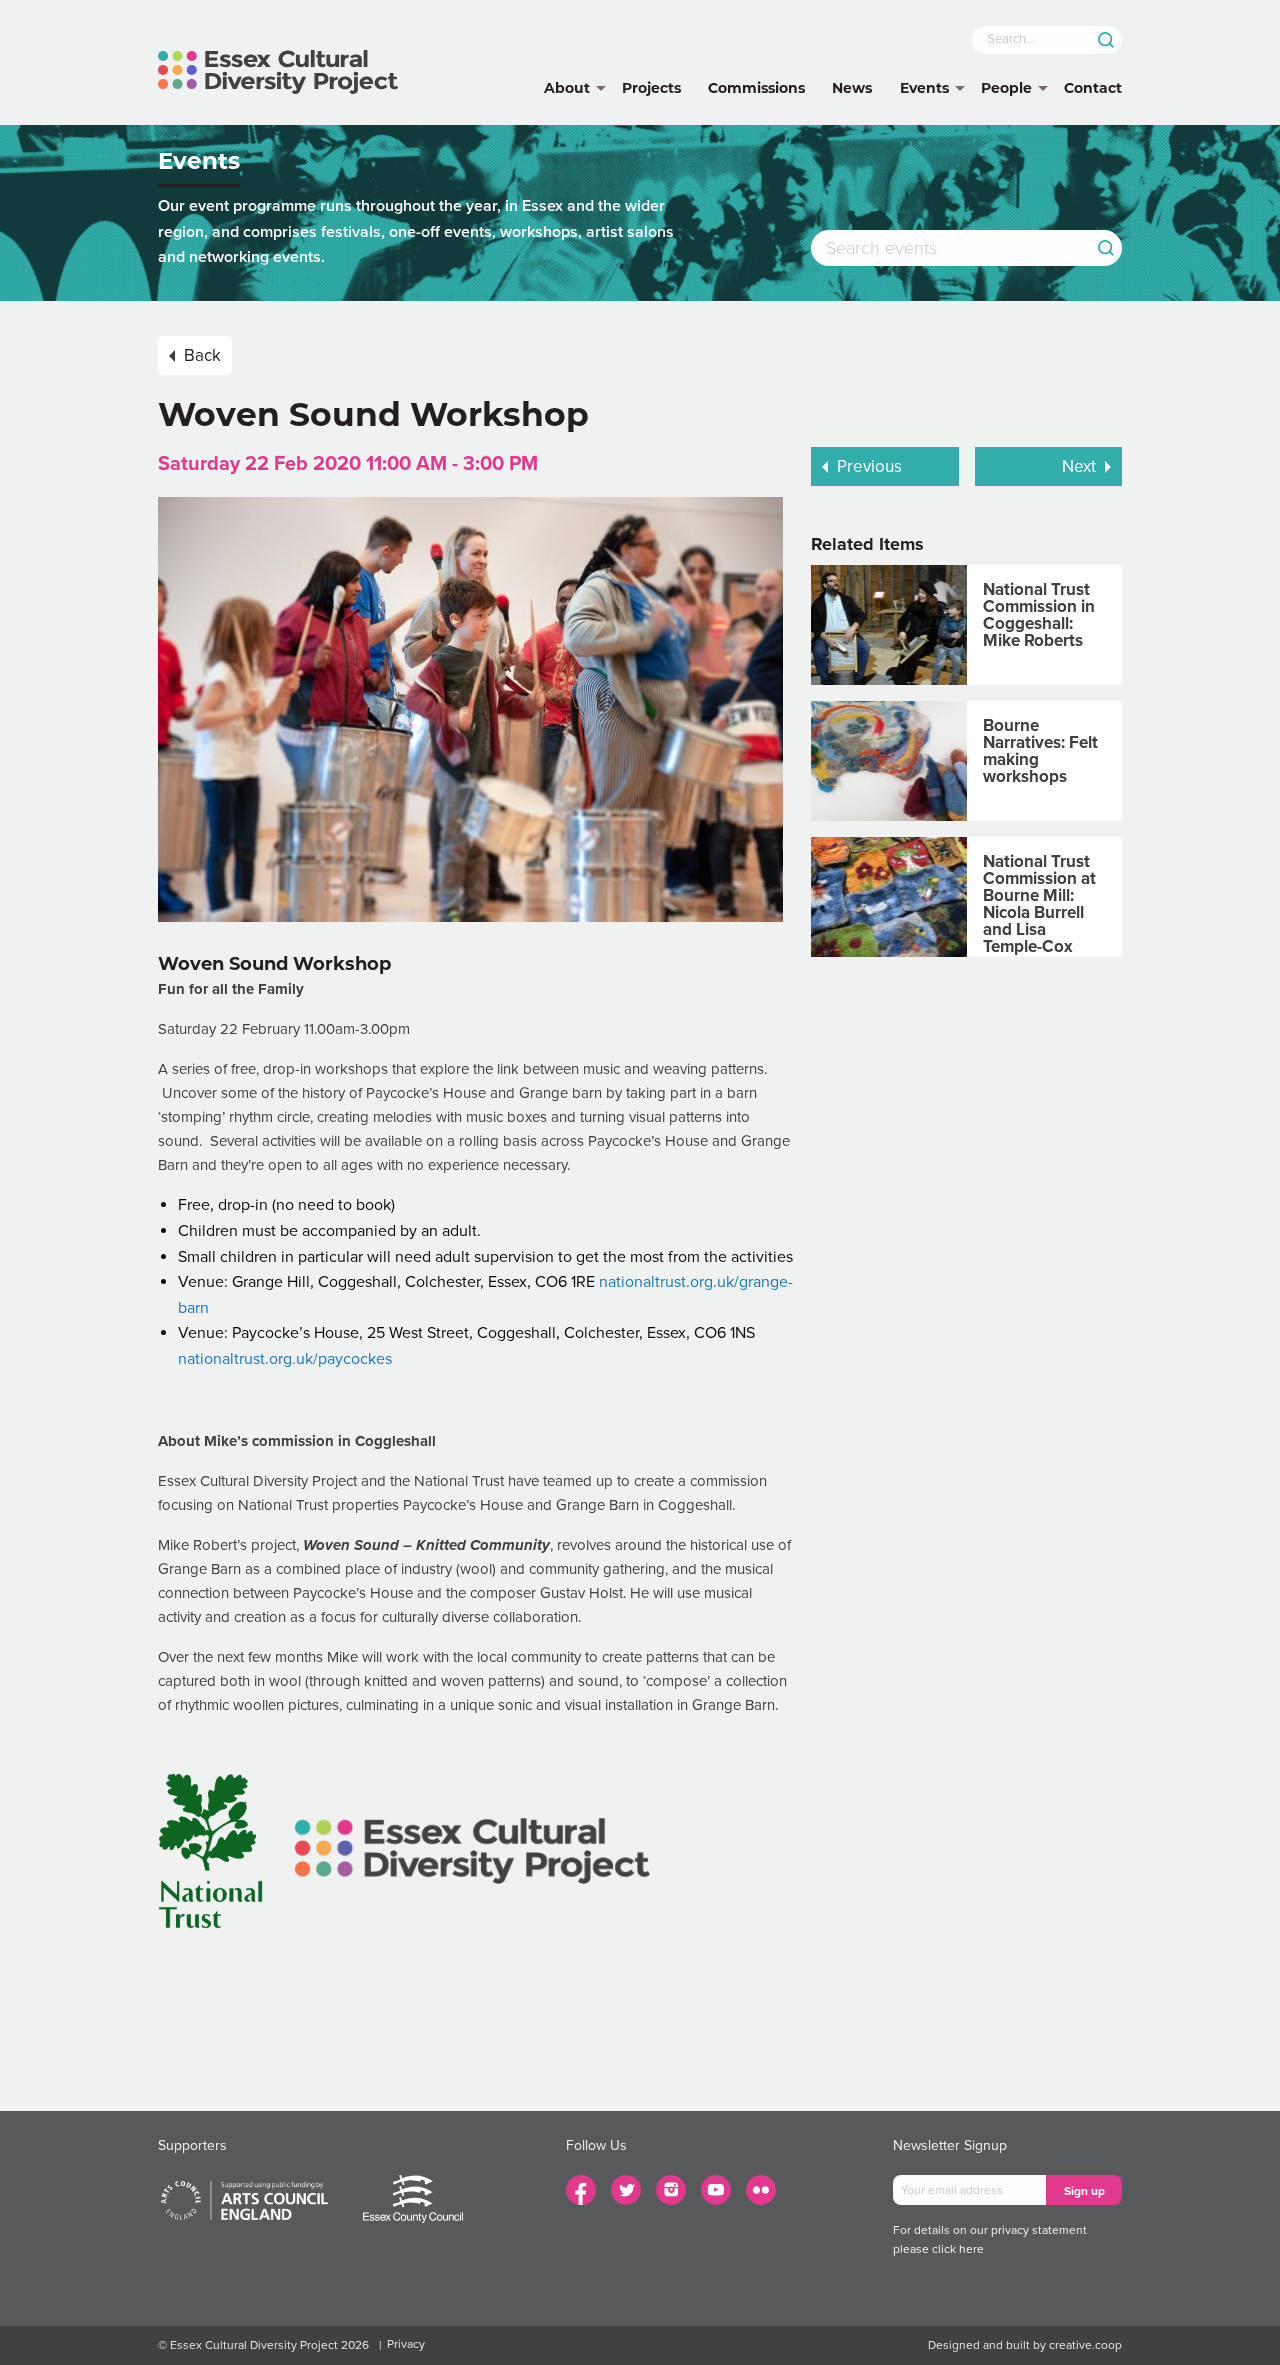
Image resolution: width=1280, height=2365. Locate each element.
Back (202, 355)
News (852, 88)
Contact (1093, 88)
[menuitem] (566, 89)
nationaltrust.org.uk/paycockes (285, 1359)
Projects (651, 88)
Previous (869, 466)
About (567, 88)
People (1006, 88)
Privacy (406, 2344)
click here (958, 2249)
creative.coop (1085, 2345)
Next (1079, 466)
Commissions (756, 88)
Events (924, 88)
